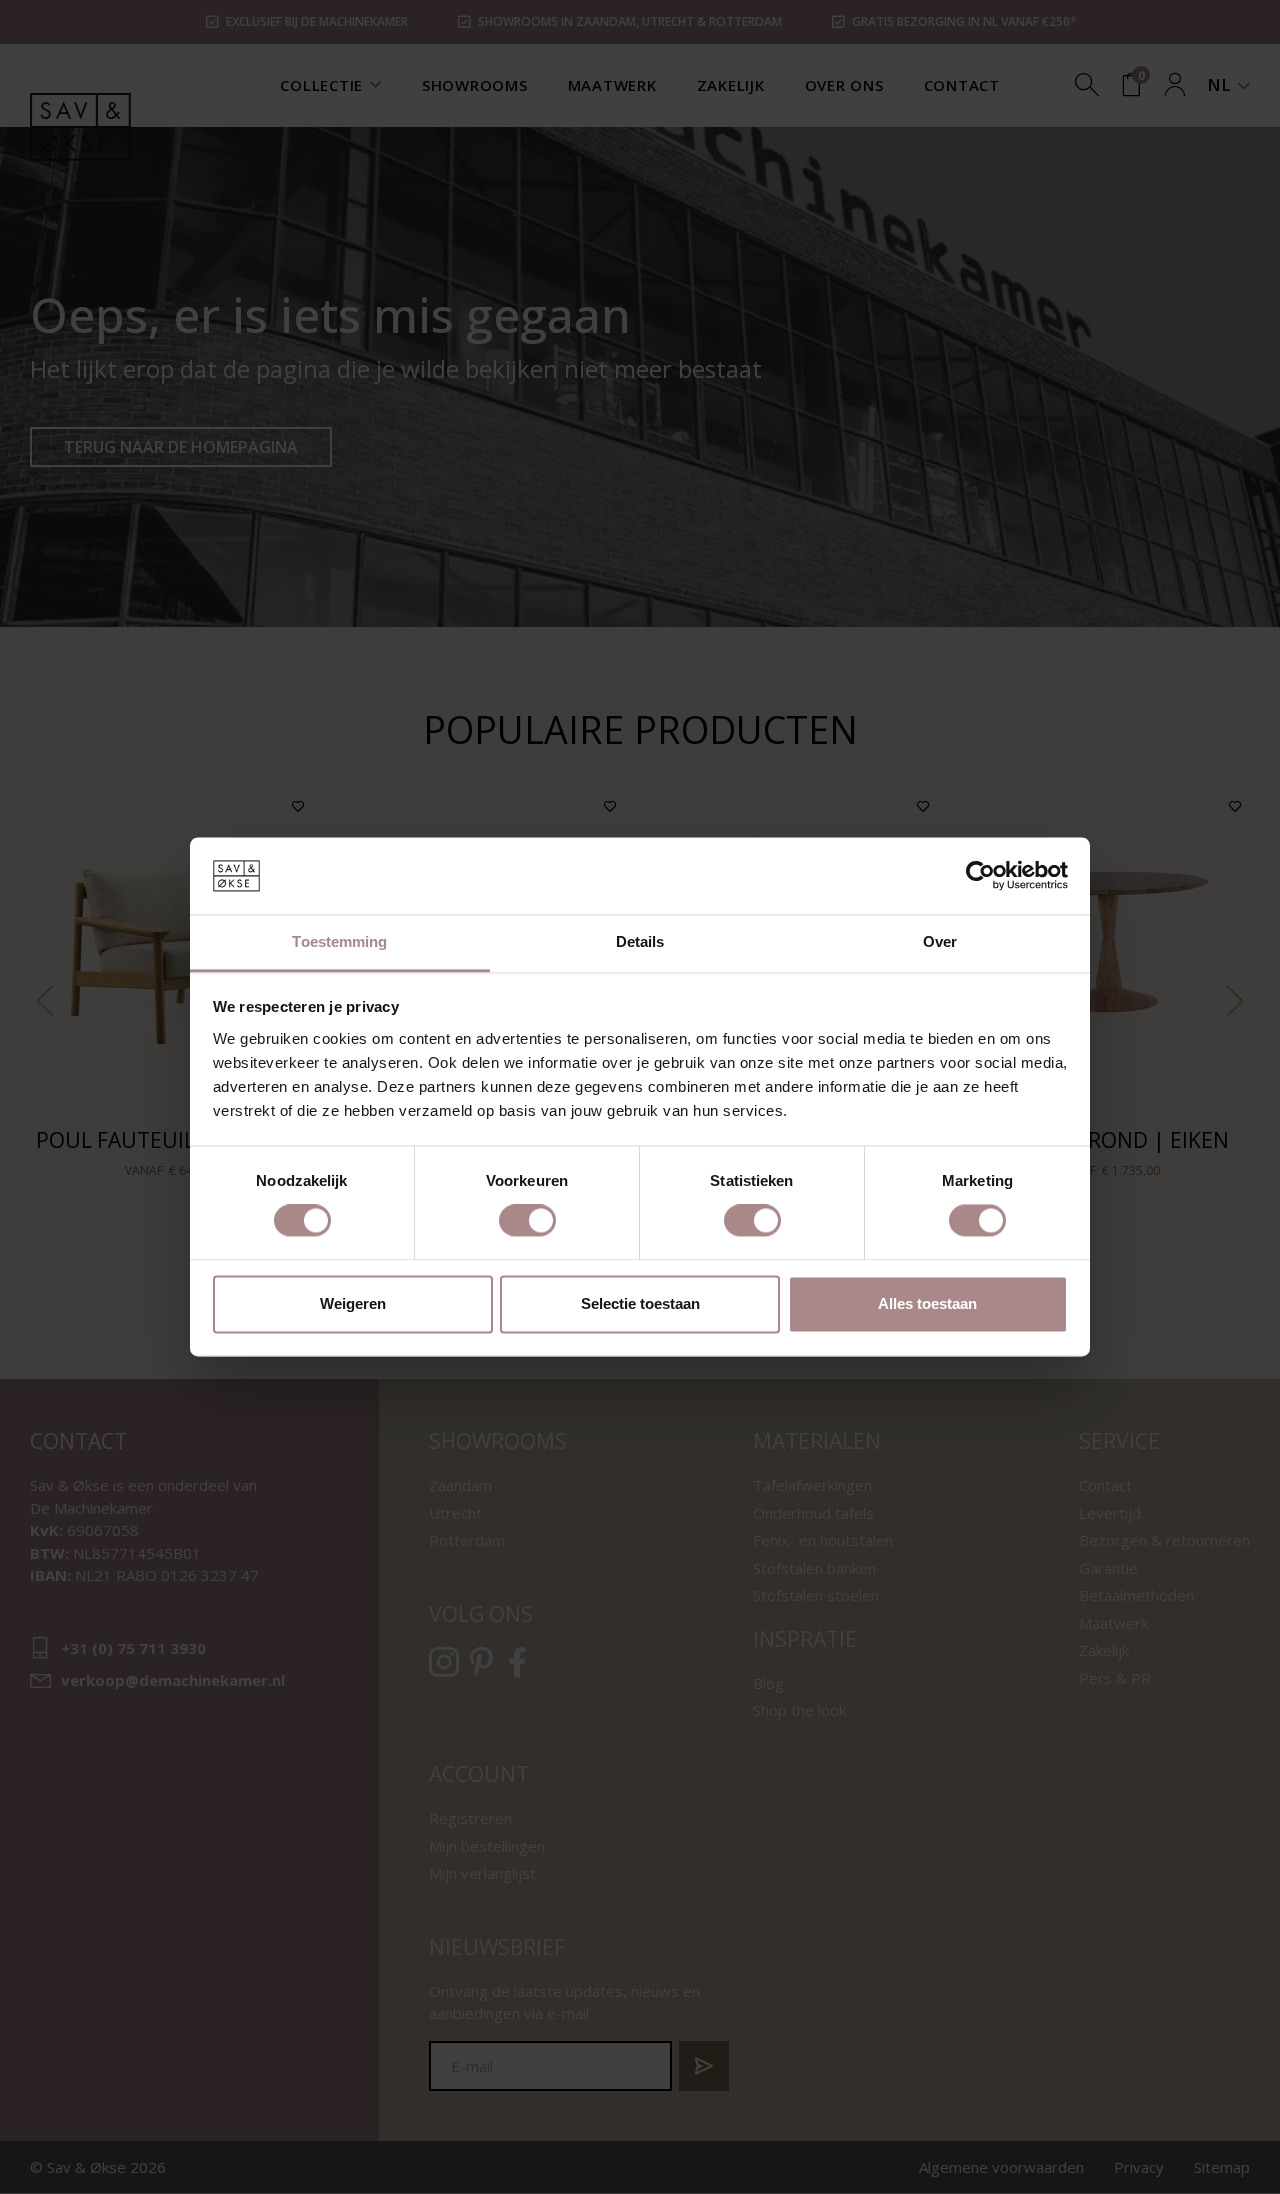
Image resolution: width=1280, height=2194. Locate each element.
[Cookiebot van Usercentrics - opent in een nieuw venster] (980, 876)
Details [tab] (640, 941)
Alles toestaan (927, 1303)
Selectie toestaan (640, 1303)
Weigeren (353, 1303)
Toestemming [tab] (339, 941)
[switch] (527, 1221)
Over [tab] (940, 941)
